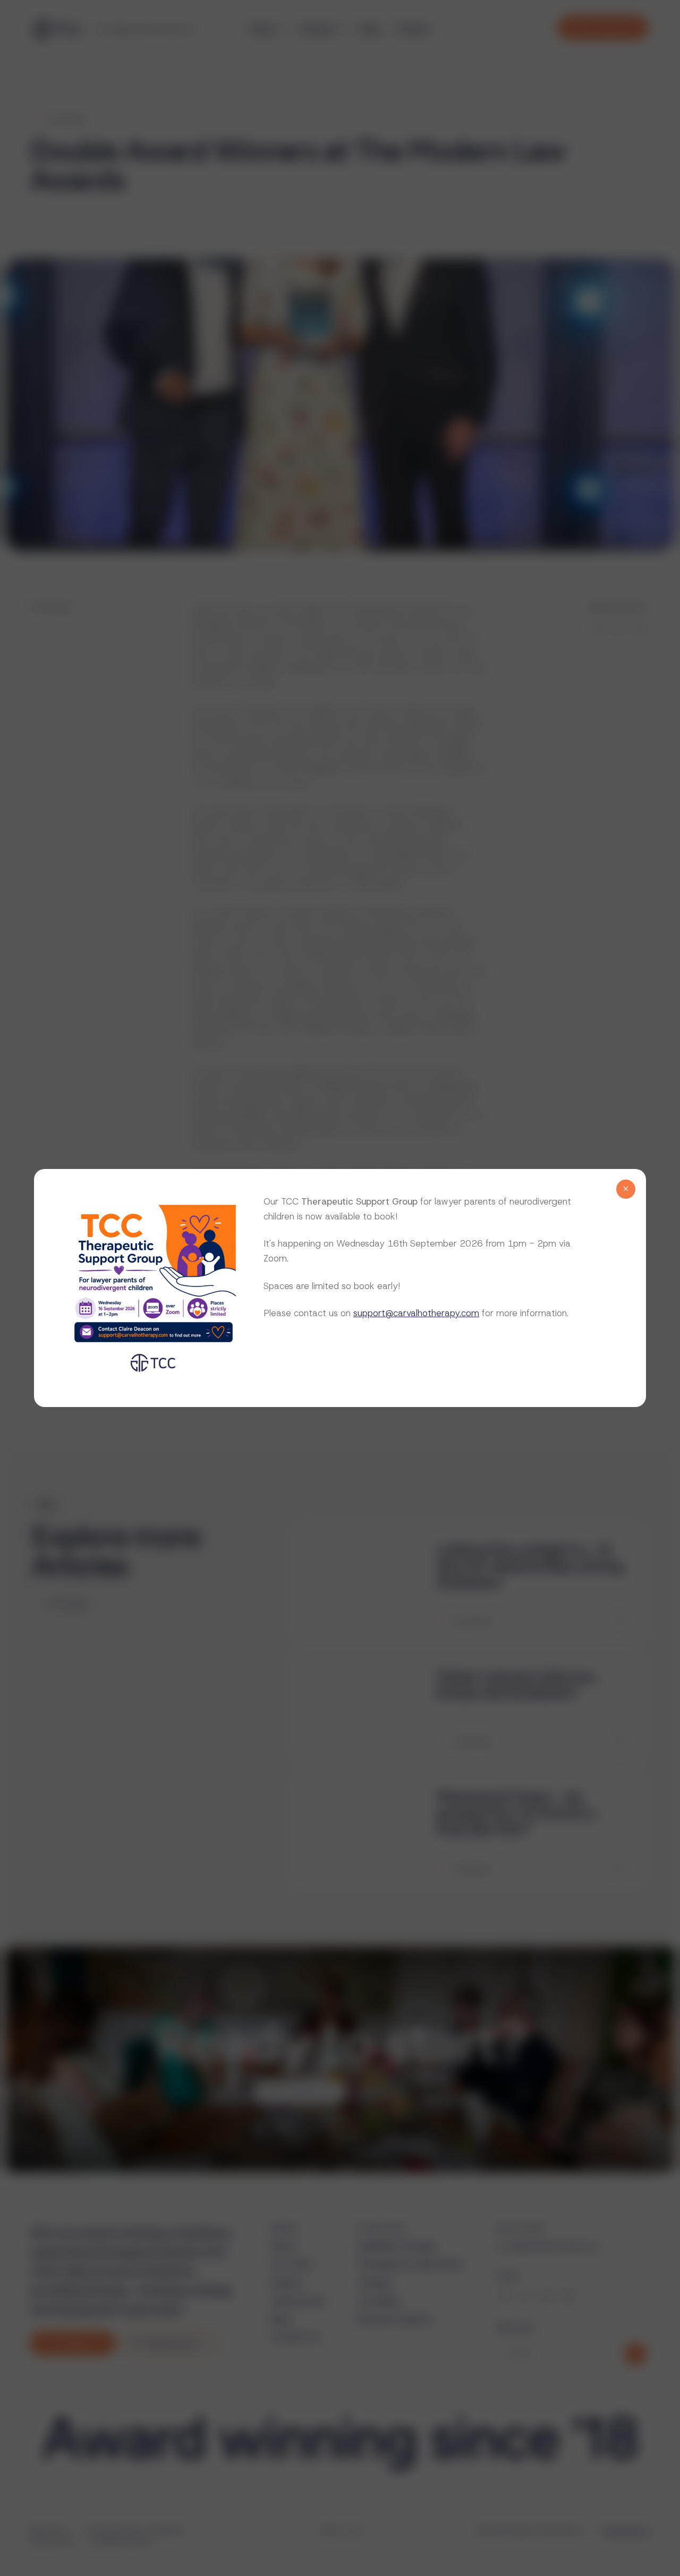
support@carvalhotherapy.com (416, 1313)
